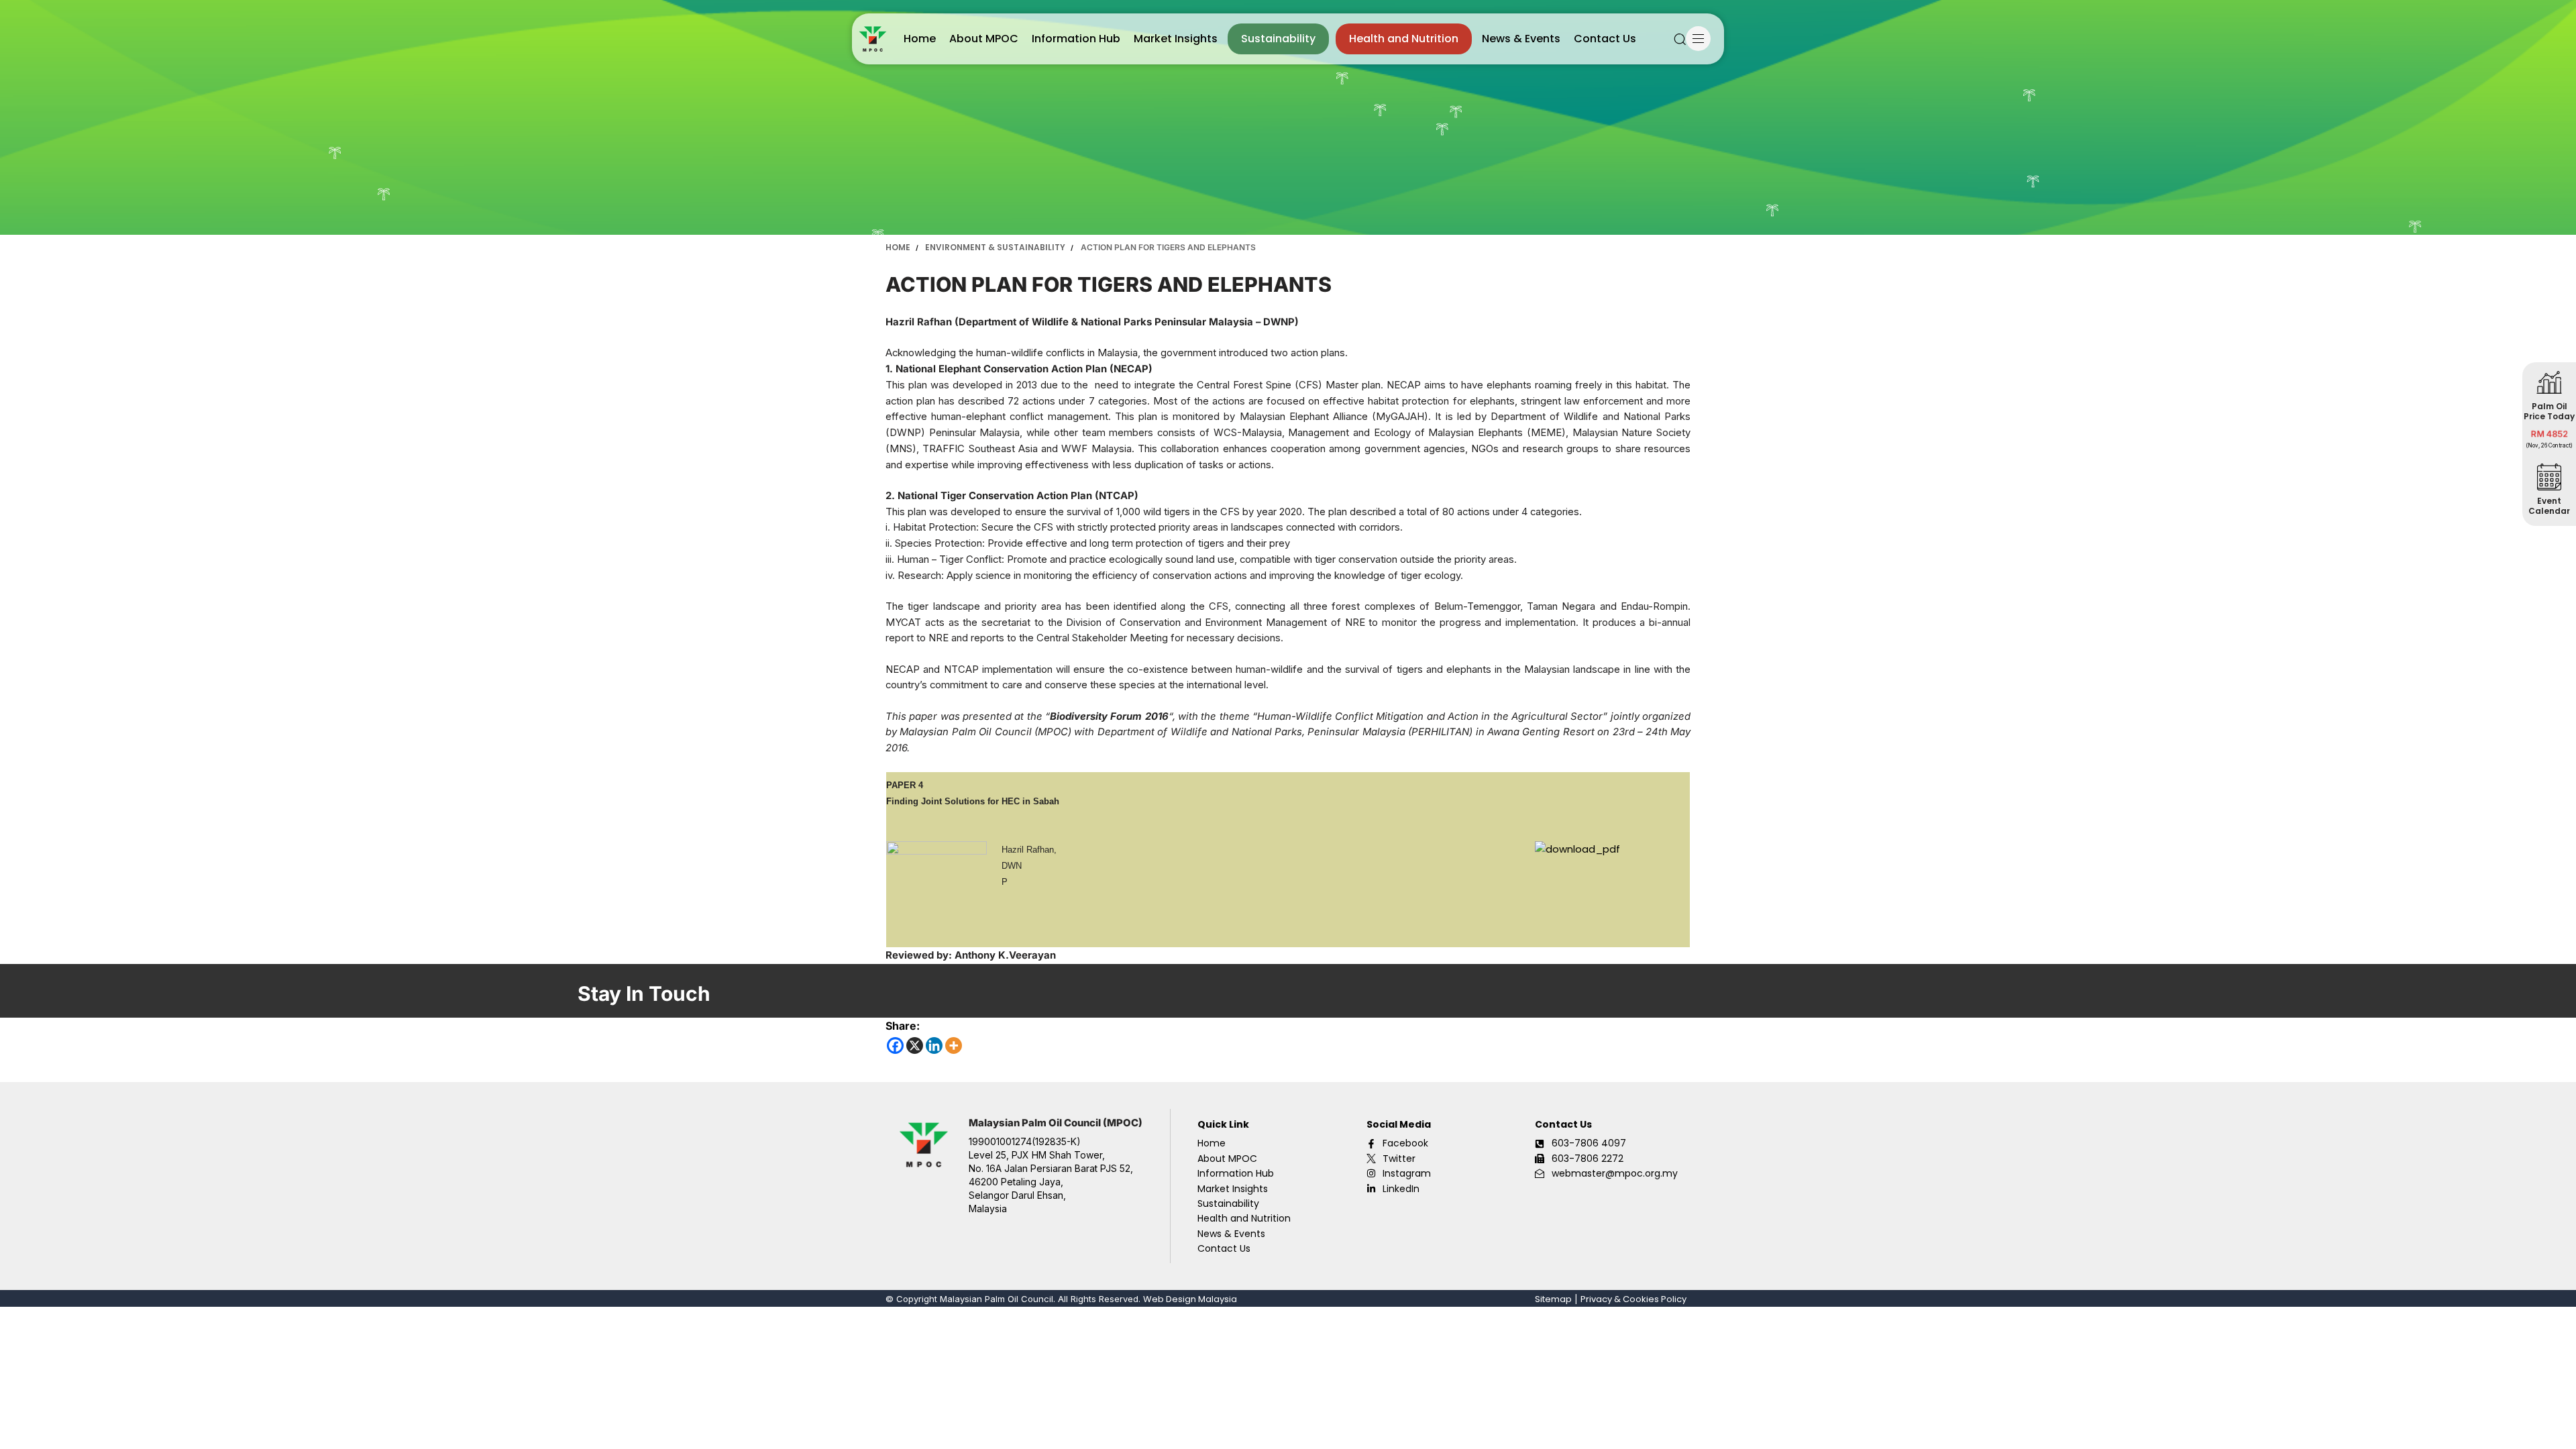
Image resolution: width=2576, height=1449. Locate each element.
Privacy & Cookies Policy (1633, 1299)
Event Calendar (2549, 506)
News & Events (1521, 39)
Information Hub (1076, 39)
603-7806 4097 (1589, 1143)
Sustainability (1278, 39)
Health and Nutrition (1404, 39)
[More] (954, 1045)
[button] (1680, 39)
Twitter (1399, 1159)
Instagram (1407, 1173)
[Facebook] (895, 1045)
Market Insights (1176, 39)
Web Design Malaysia (1190, 1299)
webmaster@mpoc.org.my (1615, 1173)
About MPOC (984, 39)
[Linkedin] (934, 1045)
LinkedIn (1401, 1189)
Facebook (1405, 1143)
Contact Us (1605, 39)
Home (920, 39)
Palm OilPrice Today (2549, 411)
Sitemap (1553, 1299)
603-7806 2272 (1588, 1159)
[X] (915, 1045)
